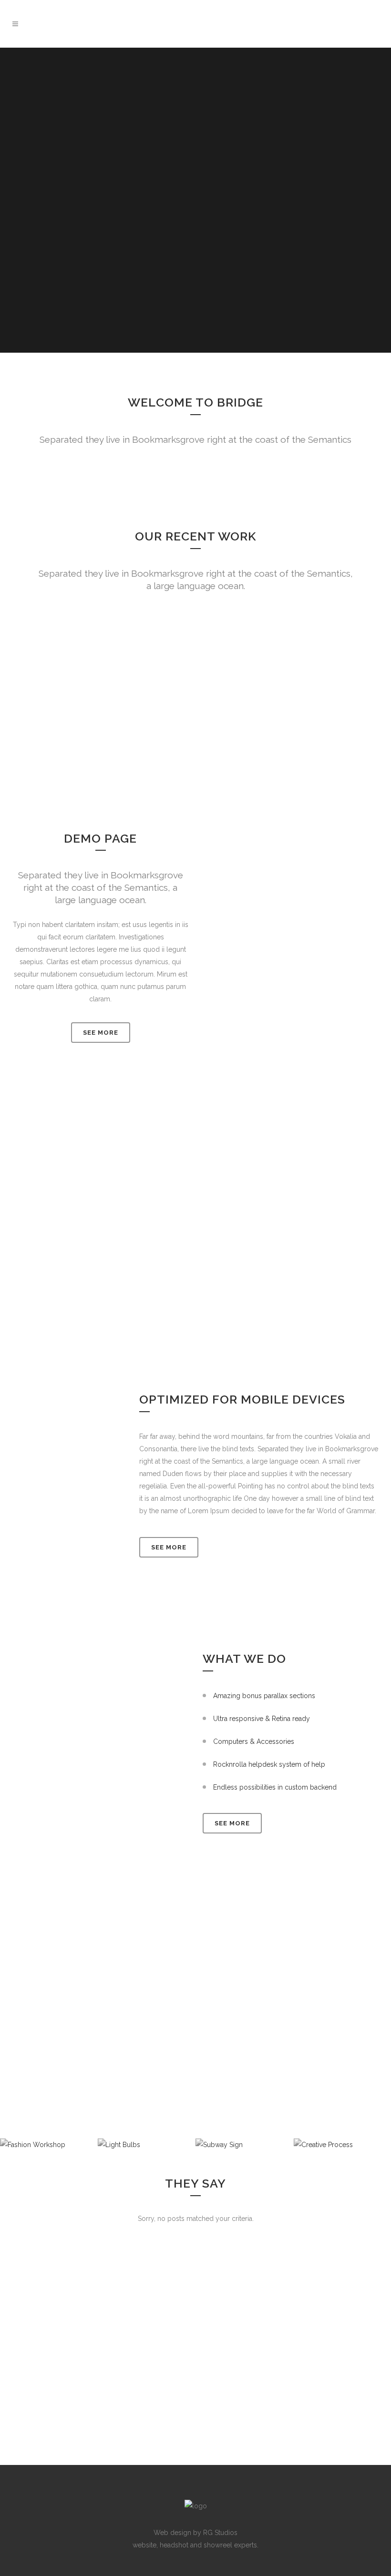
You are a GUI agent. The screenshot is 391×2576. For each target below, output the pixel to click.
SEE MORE (101, 1033)
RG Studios (220, 2533)
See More (169, 1547)
